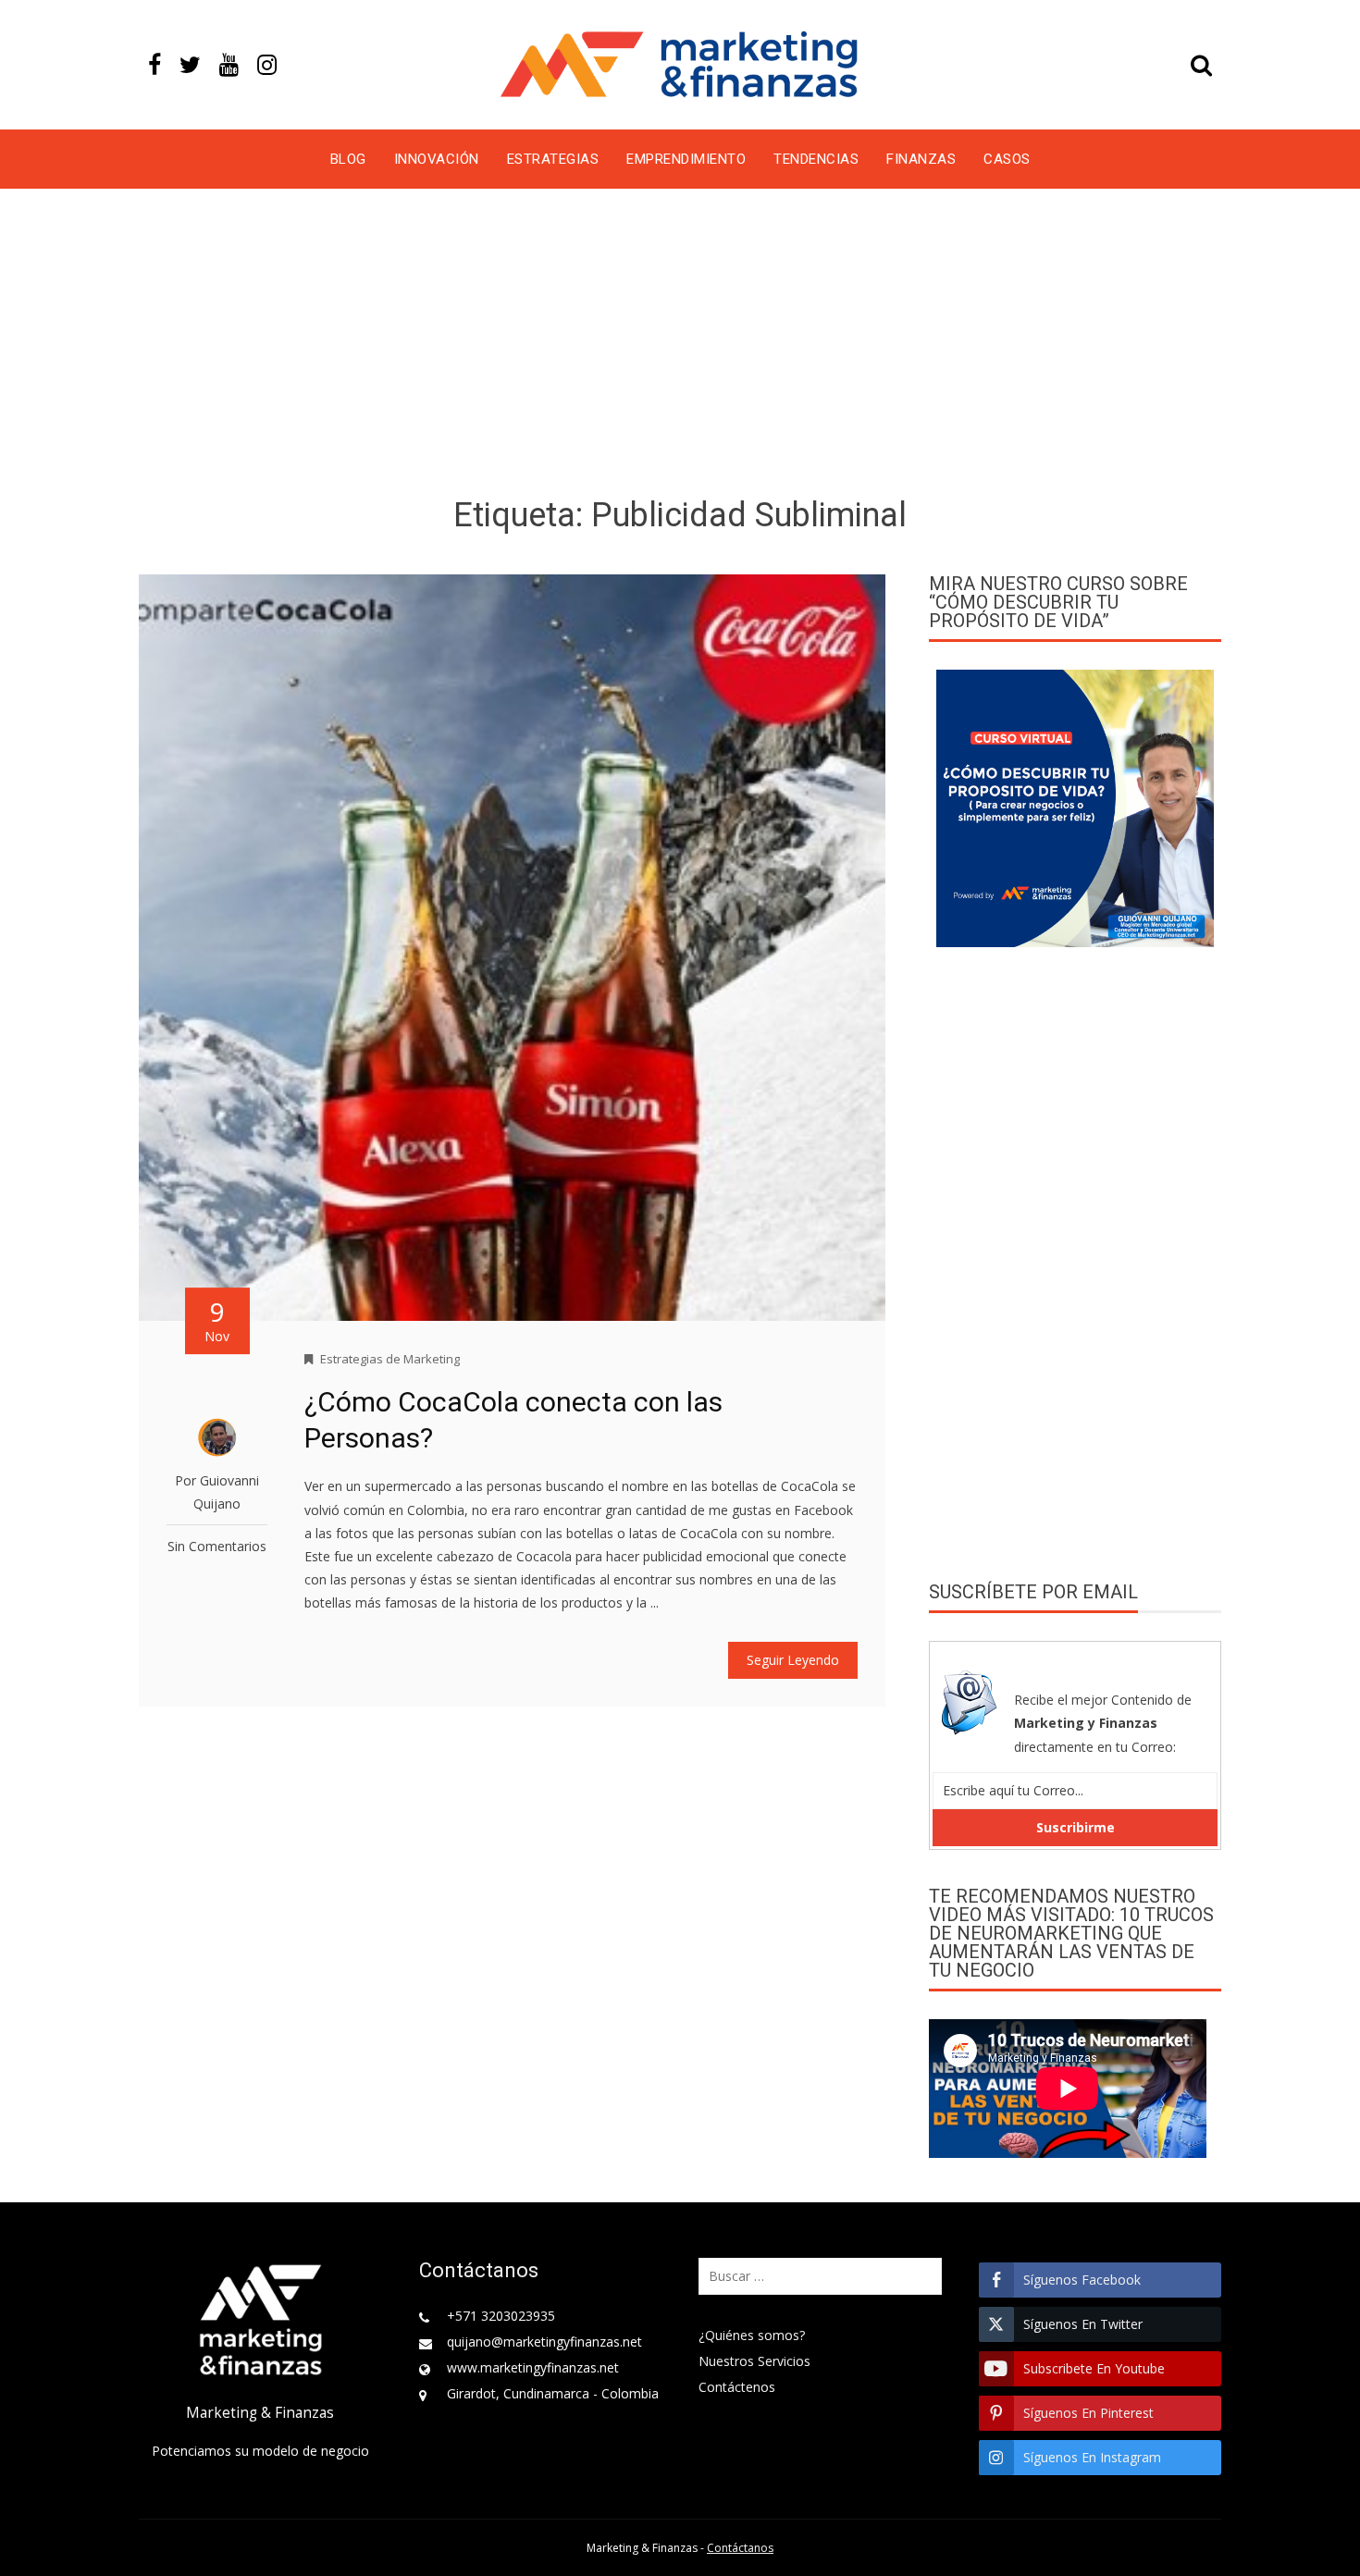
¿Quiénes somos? (752, 2335)
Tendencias (816, 159)
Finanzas (921, 159)
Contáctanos (740, 2548)
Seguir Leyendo (793, 1660)
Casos (1007, 159)
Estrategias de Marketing (390, 1359)
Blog (348, 159)
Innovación (437, 159)
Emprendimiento (686, 159)
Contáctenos (737, 2387)
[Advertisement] (680, 346)
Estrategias (553, 159)
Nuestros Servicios (754, 2361)
